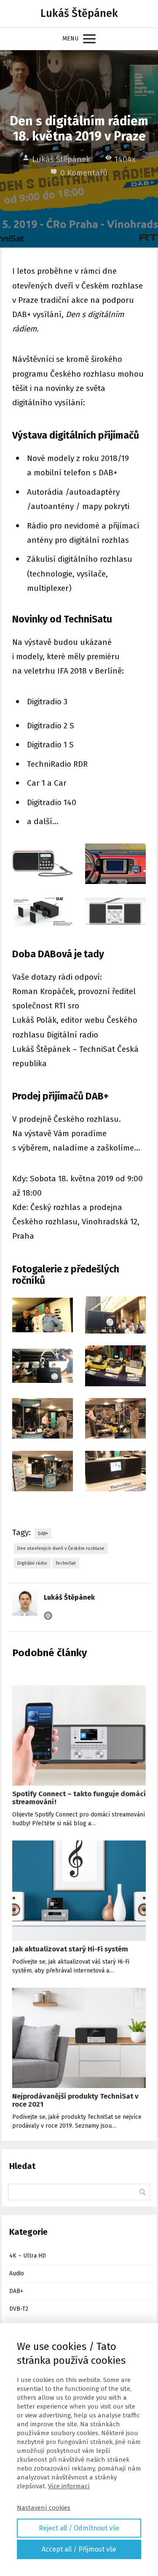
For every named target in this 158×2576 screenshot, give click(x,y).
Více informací (69, 2486)
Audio (17, 2273)
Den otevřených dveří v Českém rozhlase (61, 1548)
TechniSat (66, 1563)
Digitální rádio (32, 1563)
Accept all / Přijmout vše (79, 2549)
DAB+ (43, 1534)
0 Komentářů (84, 173)
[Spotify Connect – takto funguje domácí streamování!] (79, 1735)
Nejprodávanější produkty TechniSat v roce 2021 (75, 2100)
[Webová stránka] (48, 1616)
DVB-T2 (19, 2309)
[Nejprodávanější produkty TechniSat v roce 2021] (79, 2038)
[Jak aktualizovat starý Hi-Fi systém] (79, 1891)
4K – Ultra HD (28, 2256)
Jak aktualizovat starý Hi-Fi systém (70, 1949)
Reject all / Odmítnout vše (79, 2528)
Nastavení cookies (44, 2508)
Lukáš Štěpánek (79, 14)
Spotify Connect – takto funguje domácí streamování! (79, 1798)
